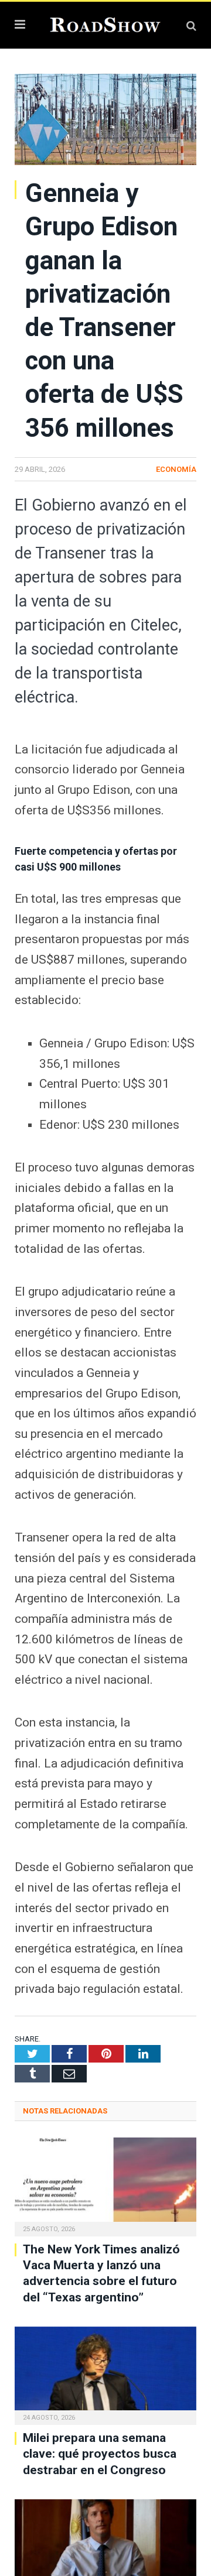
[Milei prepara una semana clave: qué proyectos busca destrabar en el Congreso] (105, 2374)
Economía (176, 469)
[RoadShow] (105, 24)
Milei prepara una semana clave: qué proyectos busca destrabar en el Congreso (100, 2454)
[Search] (191, 25)
